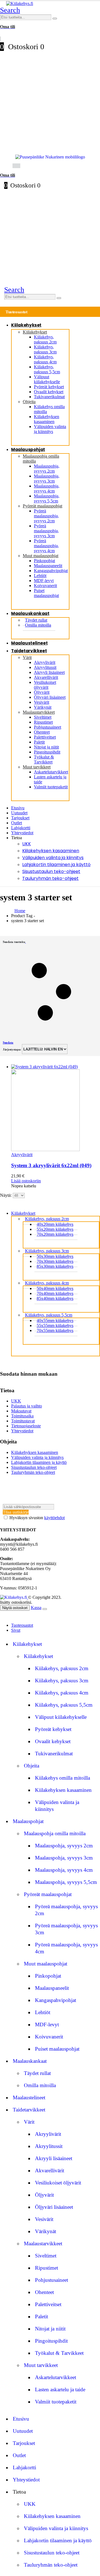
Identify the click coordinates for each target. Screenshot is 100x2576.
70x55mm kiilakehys (55, 1330)
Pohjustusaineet (47, 727)
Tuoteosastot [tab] (22, 1625)
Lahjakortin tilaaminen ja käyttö (56, 865)
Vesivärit (42, 702)
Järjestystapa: (12, 1049)
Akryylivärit (45, 662)
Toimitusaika (22, 1416)
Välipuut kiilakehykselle (47, 379)
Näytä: (6, 1195)
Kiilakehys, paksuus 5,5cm (47, 369)
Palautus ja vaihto (27, 1406)
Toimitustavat (23, 1421)
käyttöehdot (54, 1518)
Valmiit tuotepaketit (51, 787)
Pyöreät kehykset (49, 387)
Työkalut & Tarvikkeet (44, 759)
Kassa (36, 1608)
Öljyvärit (42, 692)
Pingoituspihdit (47, 752)
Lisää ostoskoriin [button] (26, 1181)
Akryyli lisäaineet (49, 672)
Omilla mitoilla (38, 625)
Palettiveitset (45, 737)
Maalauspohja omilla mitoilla (55, 1833)
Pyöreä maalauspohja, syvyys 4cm (46, 546)
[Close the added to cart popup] (45, 1609)
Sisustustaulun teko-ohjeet (51, 871)
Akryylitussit (45, 667)
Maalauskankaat (30, 613)
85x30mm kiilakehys (55, 1266)
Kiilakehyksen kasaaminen (47, 419)
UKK (27, 844)
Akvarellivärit (46, 677)
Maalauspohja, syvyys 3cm (47, 479)
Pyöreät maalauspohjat (42, 506)
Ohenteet (42, 732)
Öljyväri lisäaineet (50, 697)
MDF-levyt (44, 581)
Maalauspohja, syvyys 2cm (47, 469)
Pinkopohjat (44, 561)
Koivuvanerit (45, 586)
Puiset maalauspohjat (46, 593)
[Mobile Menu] (4, 165)
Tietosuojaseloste (26, 1426)
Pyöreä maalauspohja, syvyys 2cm (46, 516)
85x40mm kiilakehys (55, 1298)
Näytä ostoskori (15, 1608)
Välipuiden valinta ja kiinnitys (50, 429)
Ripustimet (43, 722)
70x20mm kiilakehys (55, 1234)
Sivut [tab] (16, 1630)
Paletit (39, 742)
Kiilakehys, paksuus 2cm (45, 339)
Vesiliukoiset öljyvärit (45, 685)
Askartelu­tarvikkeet (51, 772)
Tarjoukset (20, 818)
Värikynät (43, 707)
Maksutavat (21, 1411)
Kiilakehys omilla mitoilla (62, 1778)
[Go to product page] (56, 1108)
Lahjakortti (21, 828)
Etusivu (18, 808)
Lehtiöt (40, 576)
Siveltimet (43, 717)
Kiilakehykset (26, 325)
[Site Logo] (20, 3)
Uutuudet (19, 813)
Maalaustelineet (29, 643)
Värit (27, 657)
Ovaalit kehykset (49, 392)
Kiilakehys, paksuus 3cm (45, 349)
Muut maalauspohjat (41, 556)
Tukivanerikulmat (49, 397)
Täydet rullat (37, 2073)
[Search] (55, 19)
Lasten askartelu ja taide (60, 2389)
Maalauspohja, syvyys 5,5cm (47, 498)
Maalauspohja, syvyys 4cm (47, 488)
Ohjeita (29, 402)
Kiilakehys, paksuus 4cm (45, 359)
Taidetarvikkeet (29, 651)
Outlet (17, 823)
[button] (10, 10)
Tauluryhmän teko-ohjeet (50, 878)
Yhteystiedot (22, 833)
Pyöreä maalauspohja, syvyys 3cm (46, 531)
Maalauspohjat (28, 449)
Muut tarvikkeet (37, 767)
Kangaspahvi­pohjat (51, 571)
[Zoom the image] (50, 157)
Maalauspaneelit (48, 566)
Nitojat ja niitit (46, 747)
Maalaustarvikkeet (39, 712)
